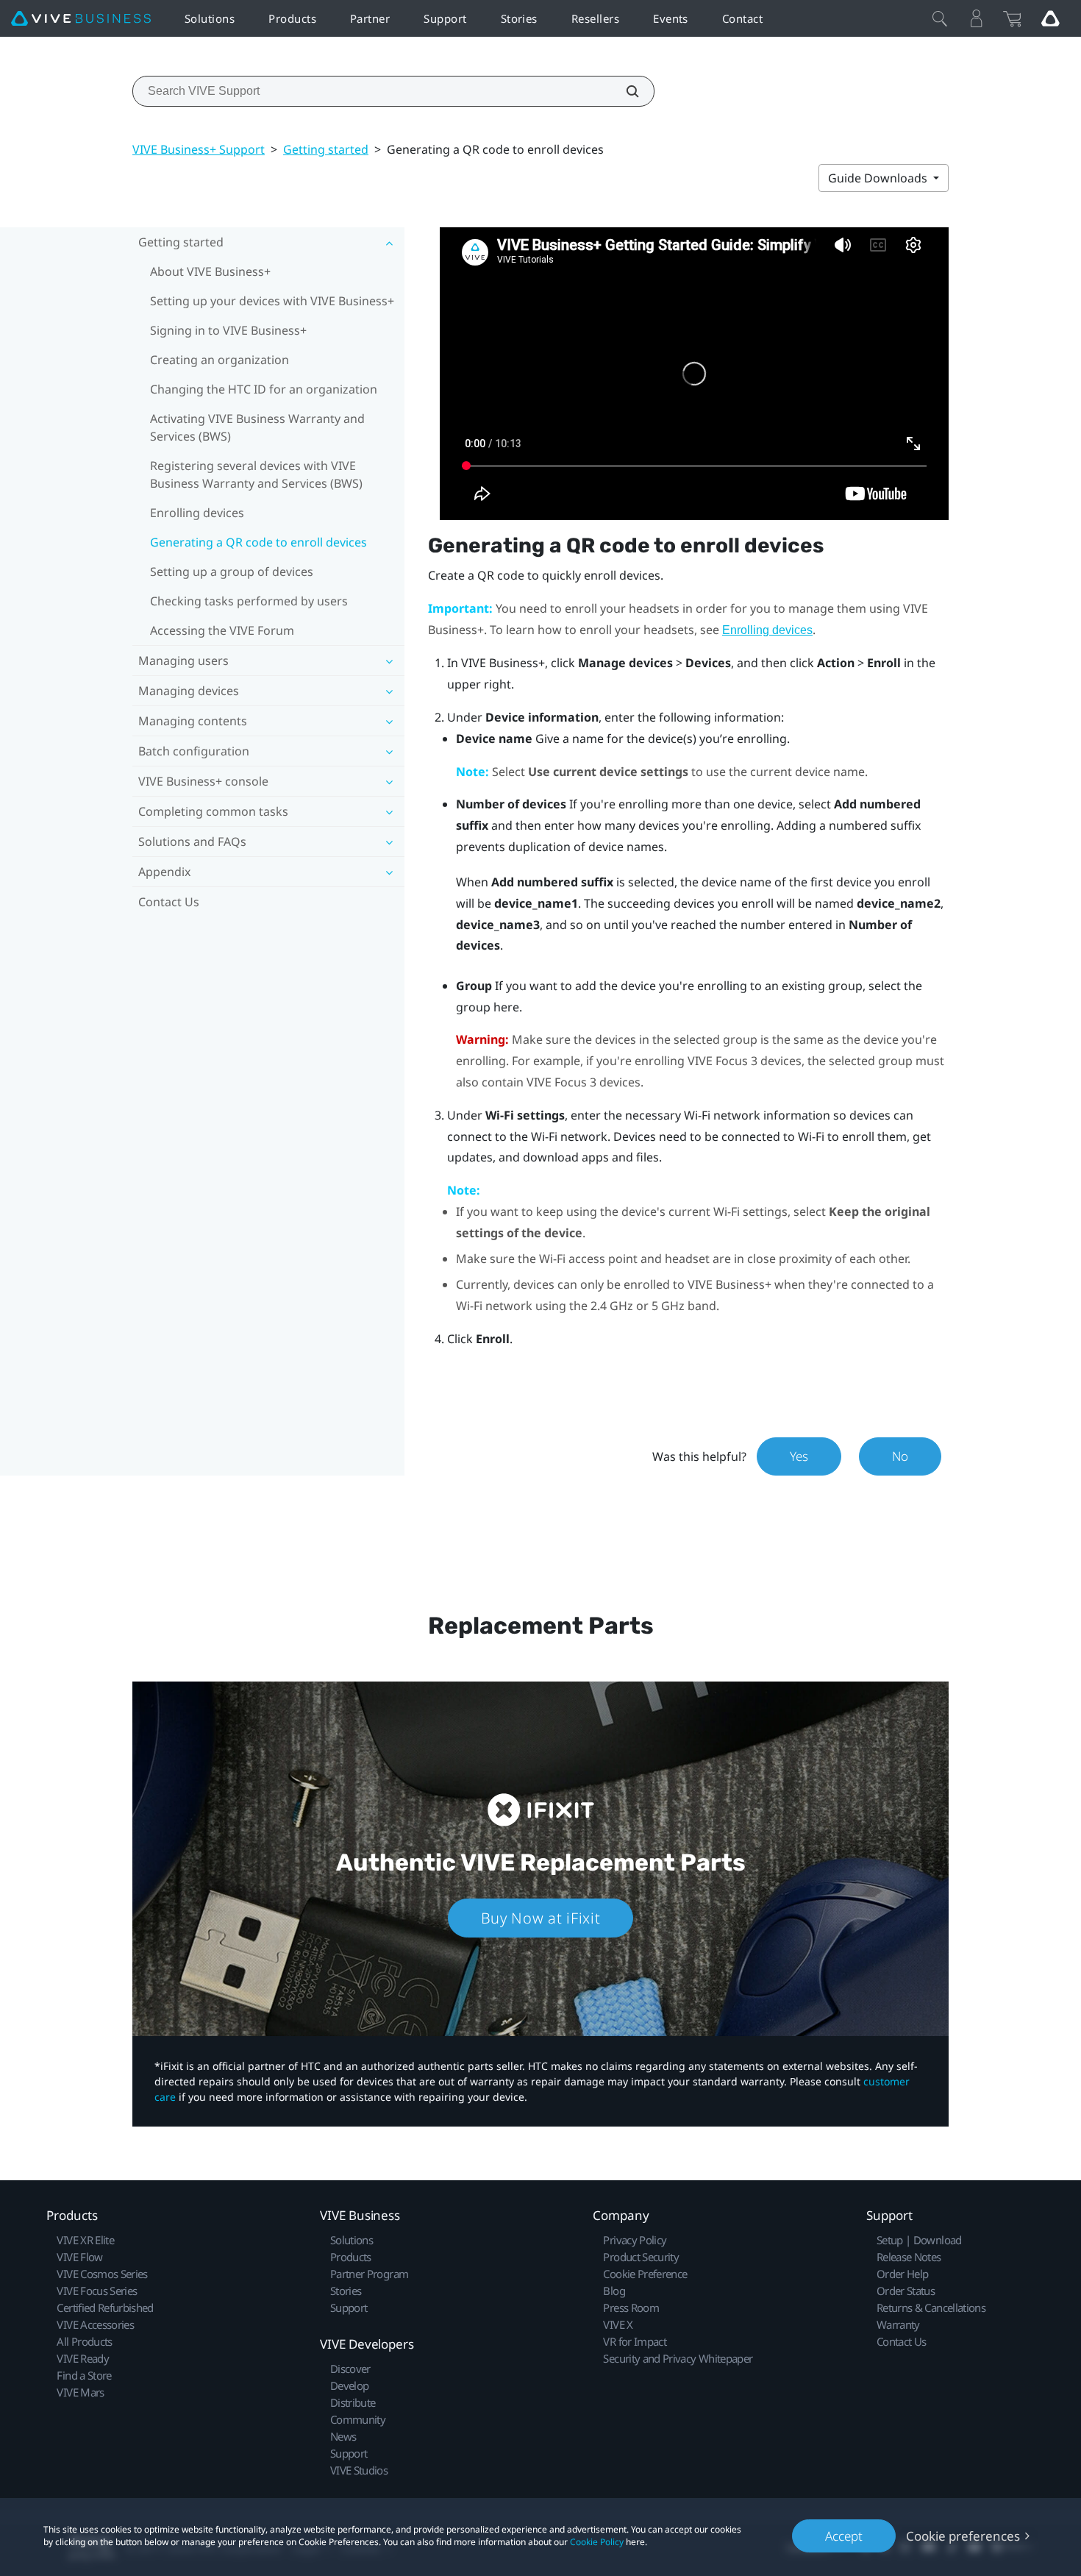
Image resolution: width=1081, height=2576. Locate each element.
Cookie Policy (597, 2542)
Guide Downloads (879, 178)
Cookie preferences (963, 2536)
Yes (799, 1456)
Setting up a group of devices (232, 572)
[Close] (940, 18)
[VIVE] (81, 19)
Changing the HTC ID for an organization (264, 389)
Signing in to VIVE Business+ (228, 330)
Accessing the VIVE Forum (222, 630)
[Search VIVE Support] (624, 91)
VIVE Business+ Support (199, 149)
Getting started (326, 149)
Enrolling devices (197, 513)
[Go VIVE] (1050, 18)
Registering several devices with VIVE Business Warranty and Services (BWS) (256, 474)
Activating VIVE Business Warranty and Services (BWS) (257, 427)
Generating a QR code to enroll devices (258, 542)
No (900, 1456)
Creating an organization (220, 360)
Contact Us (169, 902)
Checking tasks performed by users (249, 601)
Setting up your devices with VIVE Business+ (272, 301)
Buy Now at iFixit (541, 1918)
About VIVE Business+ (210, 271)
